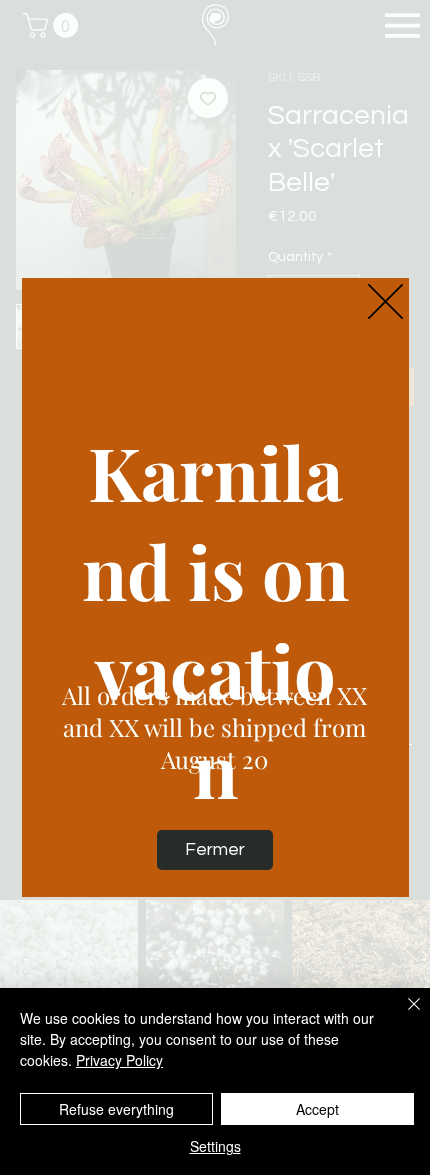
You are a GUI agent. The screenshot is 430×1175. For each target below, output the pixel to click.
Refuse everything (116, 1109)
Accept (317, 1109)
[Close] (402, 1016)
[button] (385, 302)
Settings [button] (215, 1146)
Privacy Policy (119, 1060)
